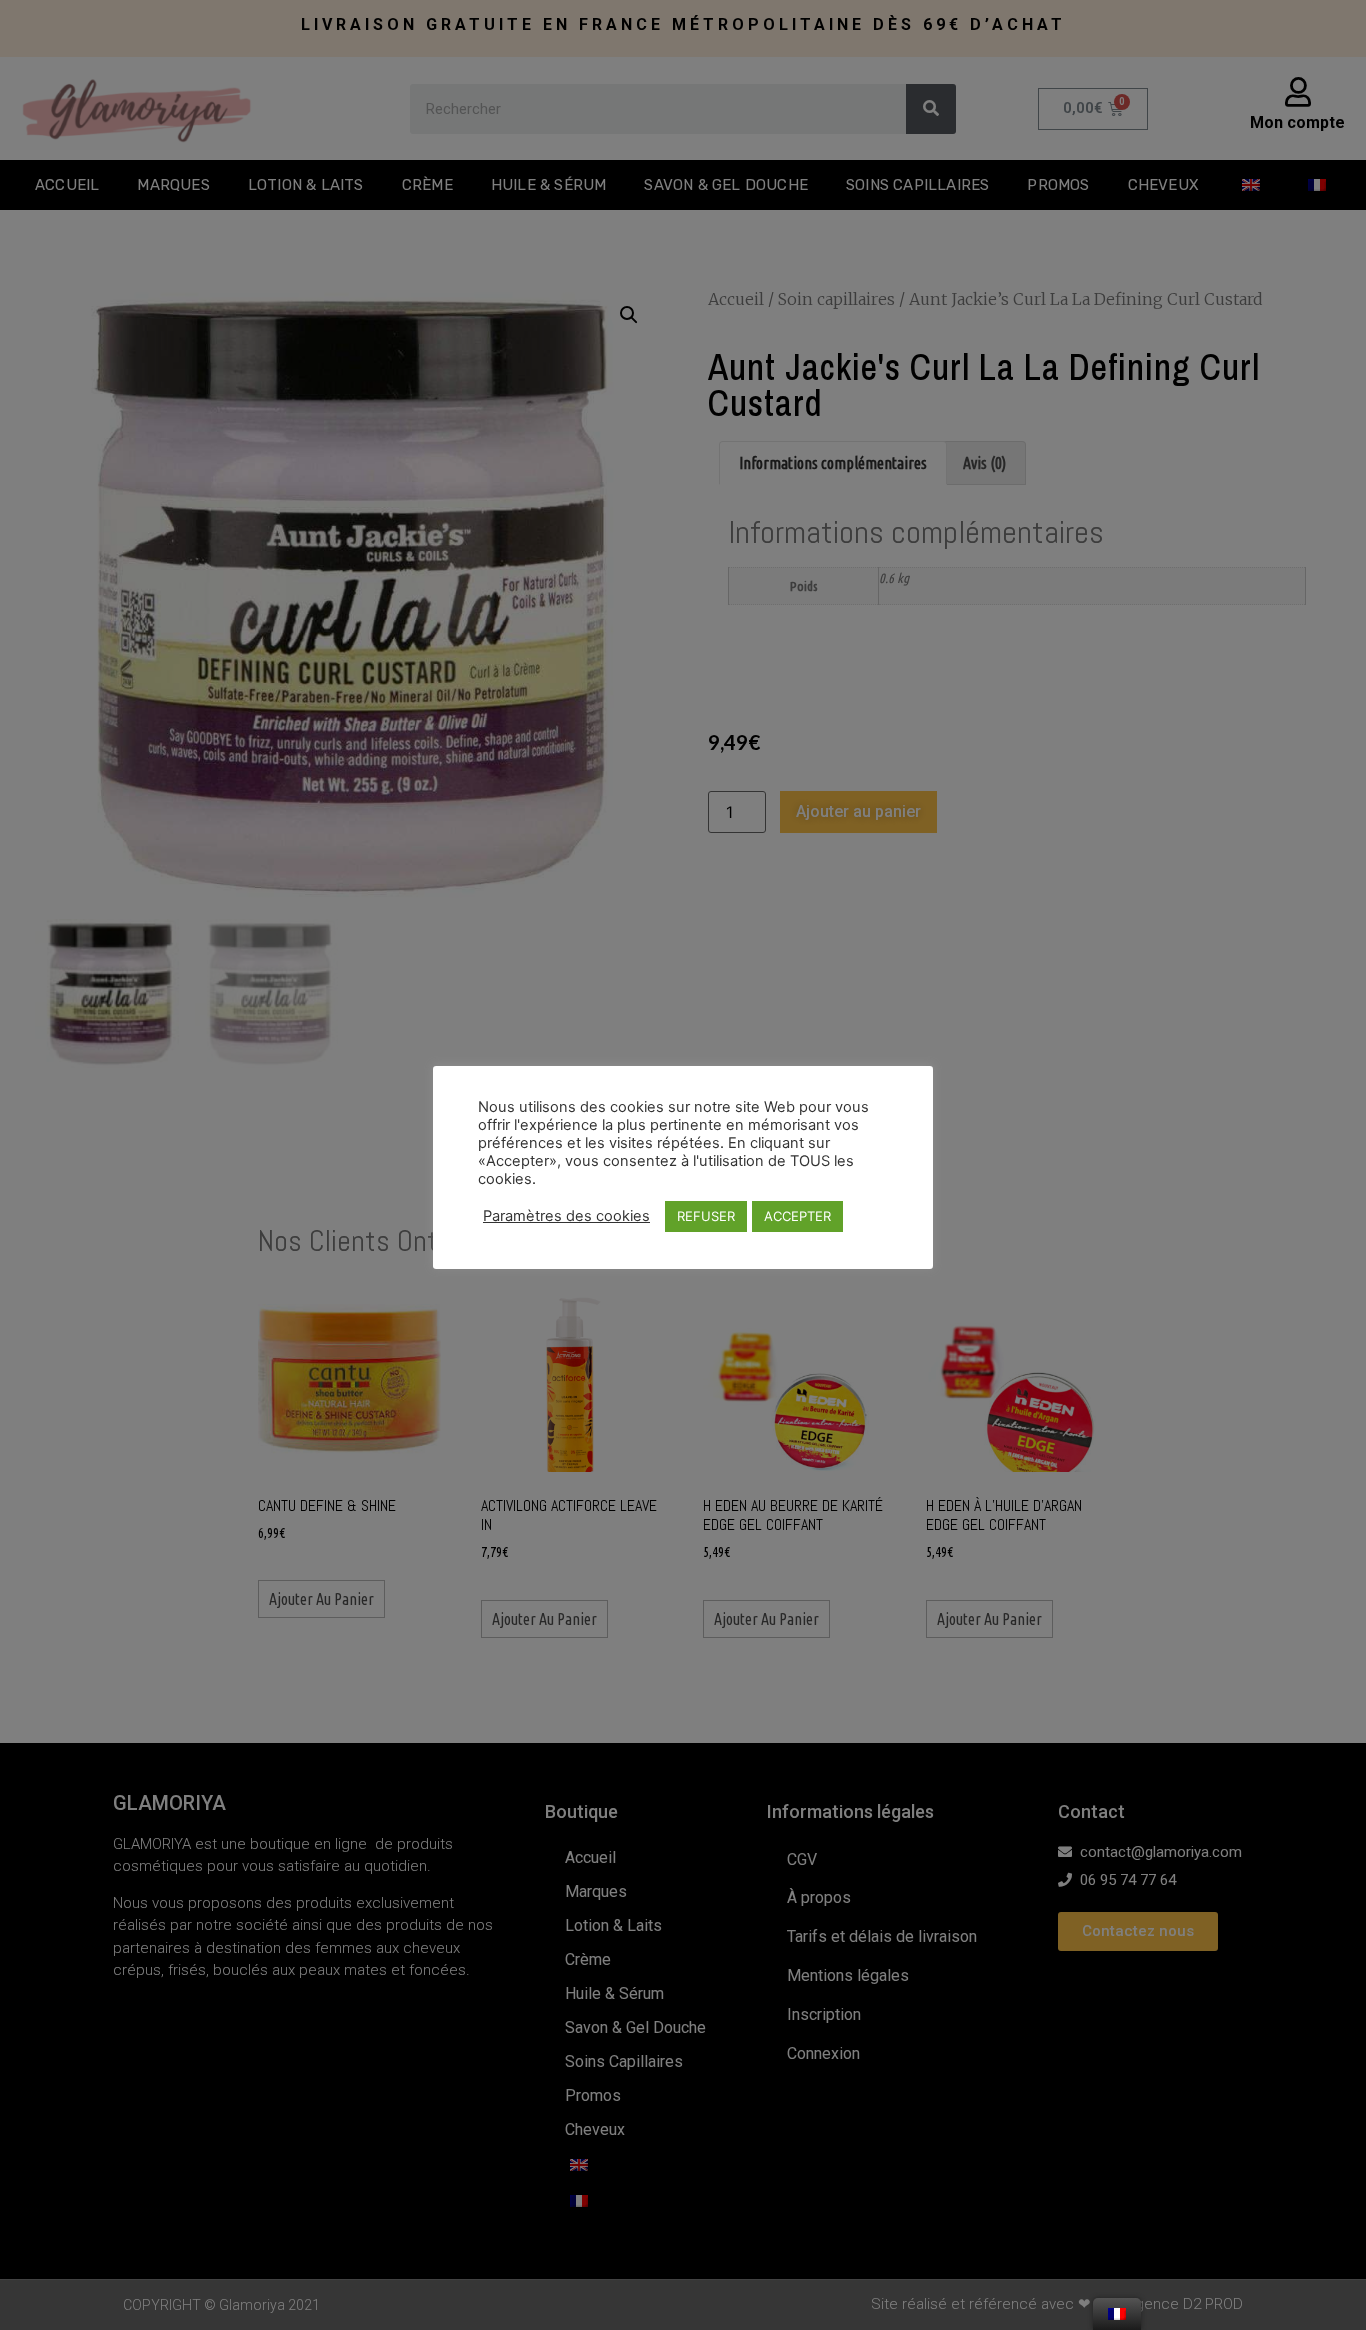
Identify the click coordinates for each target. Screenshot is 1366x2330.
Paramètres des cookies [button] (566, 1216)
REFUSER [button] (706, 1216)
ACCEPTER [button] (797, 1216)
